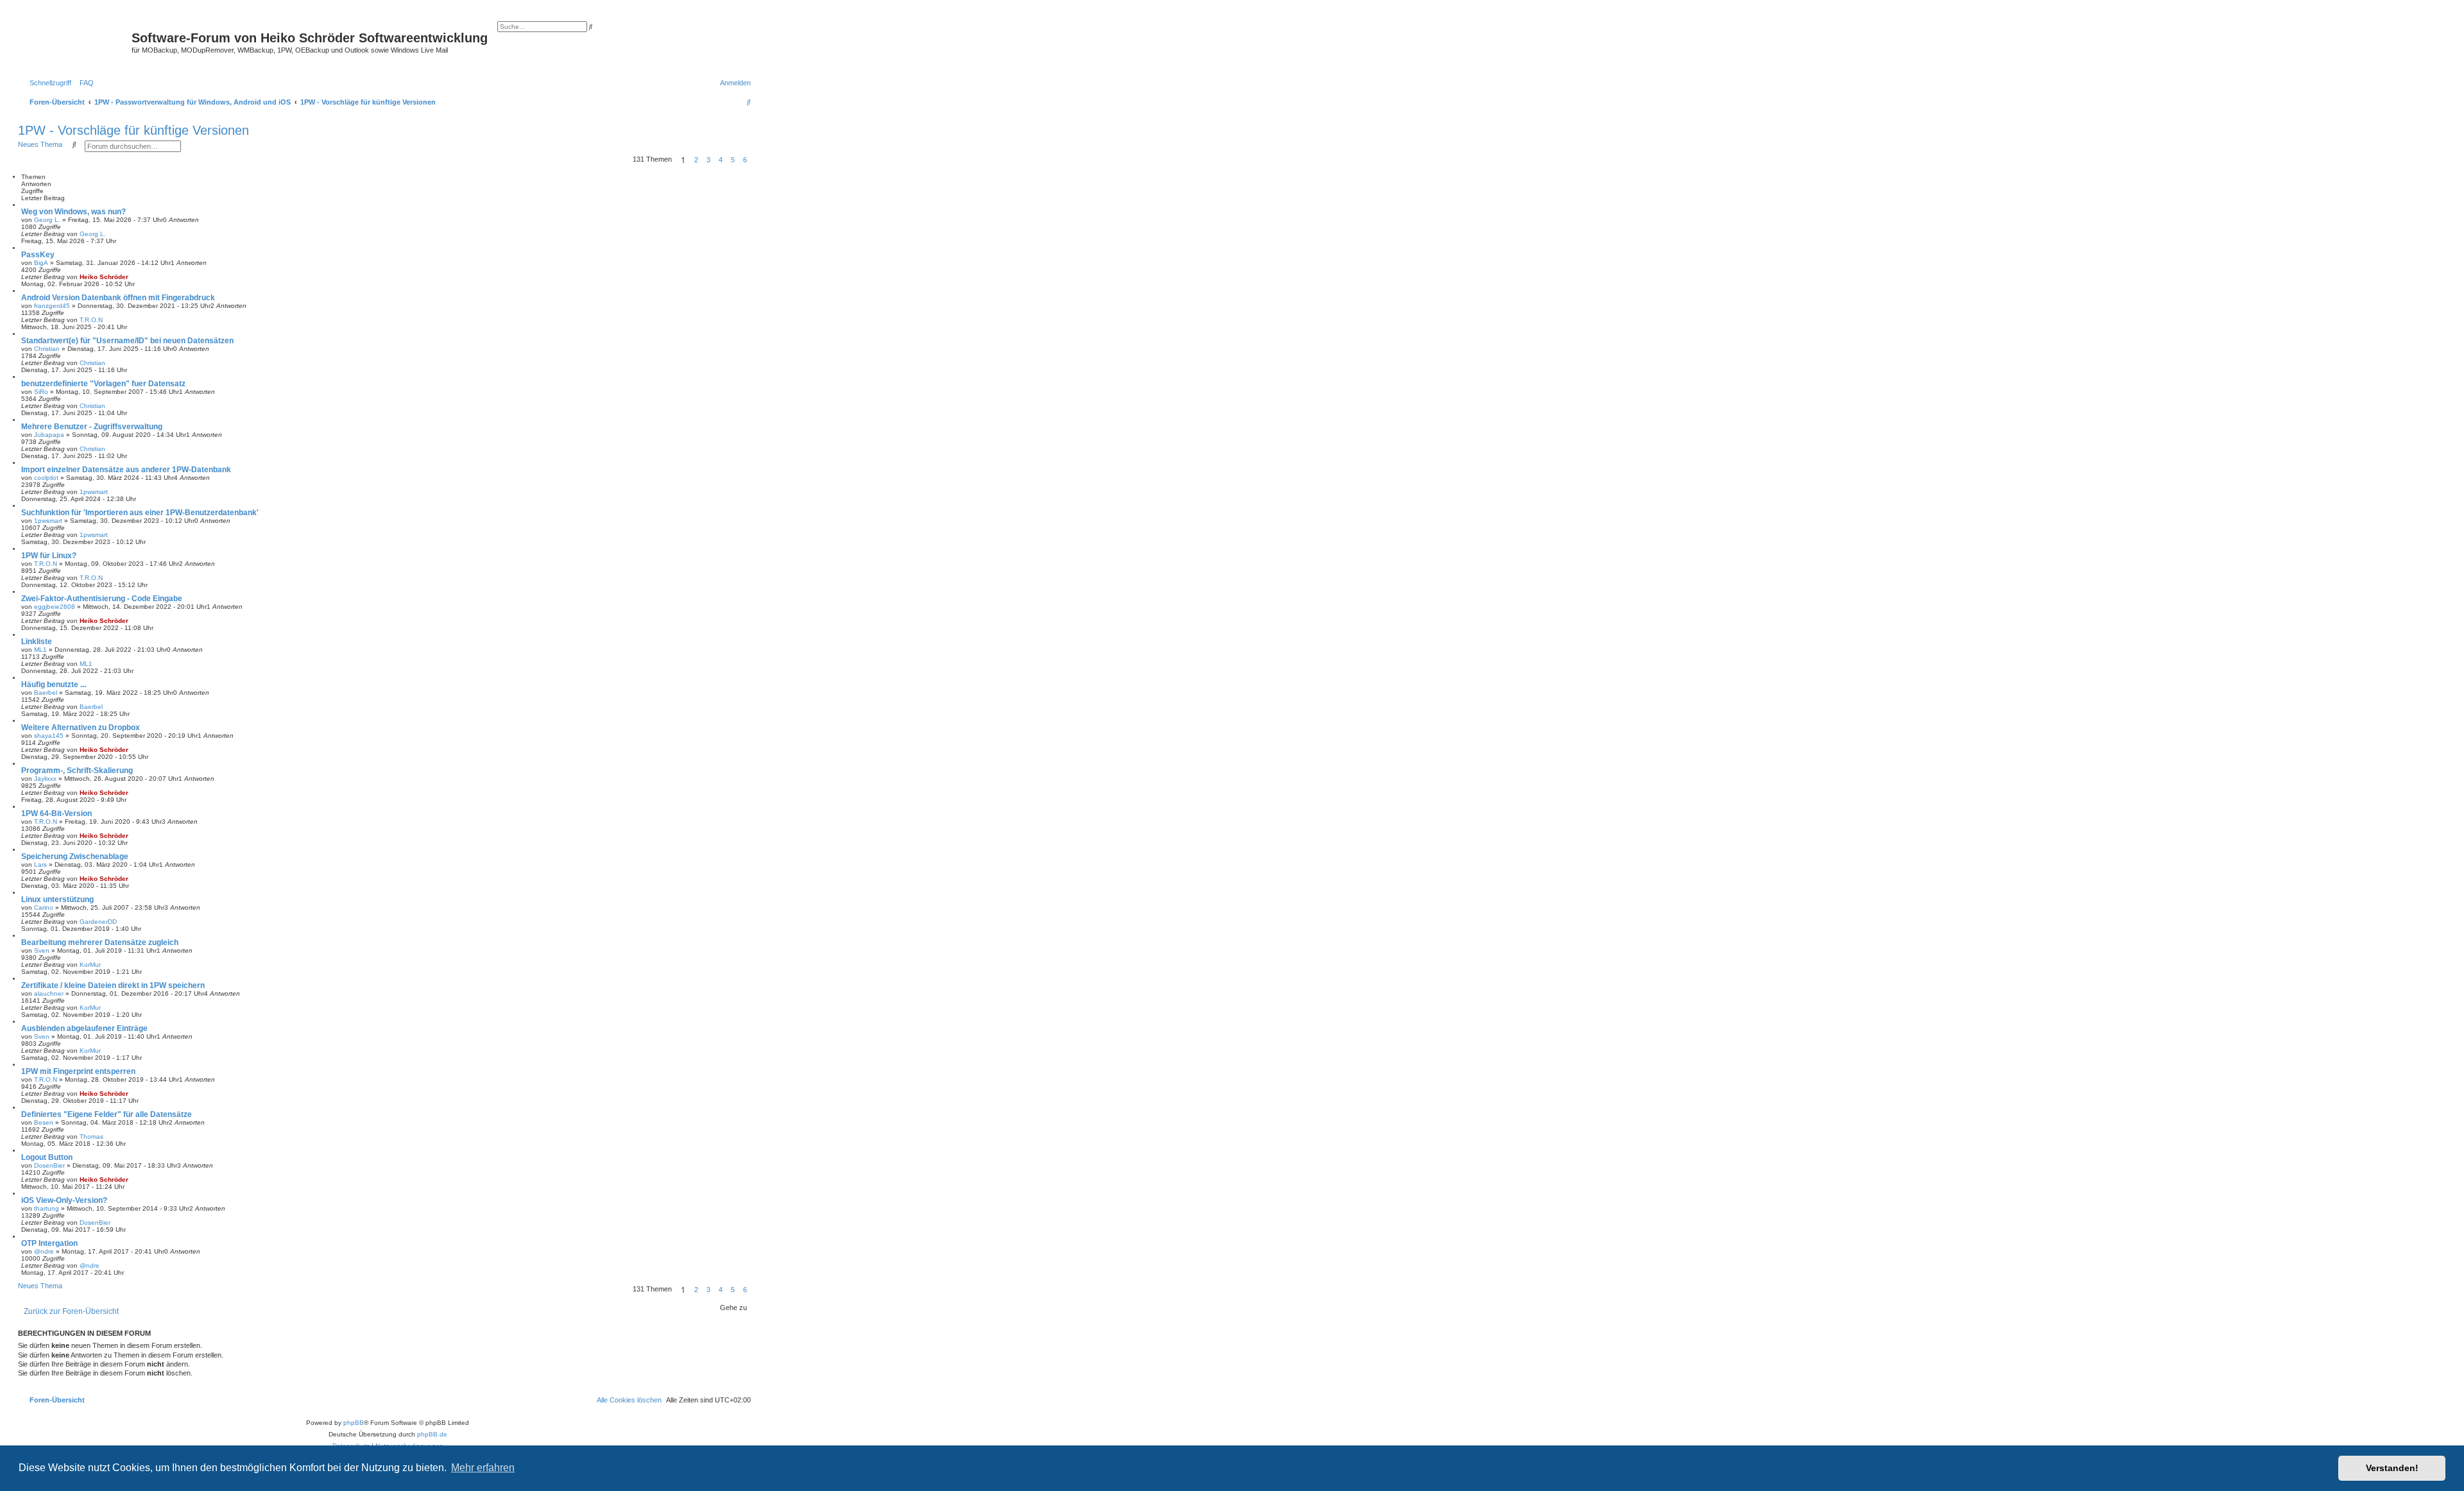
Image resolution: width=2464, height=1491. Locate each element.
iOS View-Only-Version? (64, 1200)
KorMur (90, 965)
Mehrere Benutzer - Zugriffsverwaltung (92, 427)
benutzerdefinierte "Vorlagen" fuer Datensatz (103, 384)
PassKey (38, 255)
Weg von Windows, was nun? (73, 212)
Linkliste (37, 642)
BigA (41, 263)
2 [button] (696, 160)
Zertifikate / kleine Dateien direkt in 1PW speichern (113, 985)
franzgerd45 (52, 306)
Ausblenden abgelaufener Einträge (84, 1028)
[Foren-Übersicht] (76, 42)
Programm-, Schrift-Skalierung (77, 771)
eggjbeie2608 (55, 607)
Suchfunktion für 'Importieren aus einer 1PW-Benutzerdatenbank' (140, 513)
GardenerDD (98, 922)
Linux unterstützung (57, 899)
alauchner (49, 993)
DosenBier (49, 1165)
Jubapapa (49, 435)
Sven (42, 950)
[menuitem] (84, 83)
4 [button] (721, 160)
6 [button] (745, 160)
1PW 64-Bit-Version (56, 814)
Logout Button (47, 1157)
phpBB (354, 1423)
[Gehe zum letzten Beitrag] (110, 234)
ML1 (40, 650)
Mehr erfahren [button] (483, 1468)
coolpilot (46, 478)
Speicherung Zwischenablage (75, 856)
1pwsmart (94, 492)
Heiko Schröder (104, 277)
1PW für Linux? (49, 556)
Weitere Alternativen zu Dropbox (81, 728)
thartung (47, 1208)
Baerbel (46, 693)
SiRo (41, 392)
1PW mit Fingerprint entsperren (78, 1071)
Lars (40, 865)
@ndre (44, 1251)
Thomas (91, 1137)
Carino (44, 907)
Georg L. (47, 220)
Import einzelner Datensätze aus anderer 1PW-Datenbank (126, 470)
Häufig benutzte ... (54, 685)
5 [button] (733, 160)
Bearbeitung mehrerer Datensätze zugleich (100, 942)
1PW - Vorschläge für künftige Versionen (133, 130)
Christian (47, 349)
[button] (755, 160)
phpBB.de (432, 1434)
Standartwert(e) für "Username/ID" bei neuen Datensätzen (127, 341)
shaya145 (49, 736)
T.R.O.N (91, 320)
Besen (44, 1122)
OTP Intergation (49, 1243)
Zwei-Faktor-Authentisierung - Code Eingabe (102, 599)
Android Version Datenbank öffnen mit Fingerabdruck (118, 298)
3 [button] (708, 160)
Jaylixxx (45, 779)
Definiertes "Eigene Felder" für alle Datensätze (107, 1114)
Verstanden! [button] (2392, 1468)
